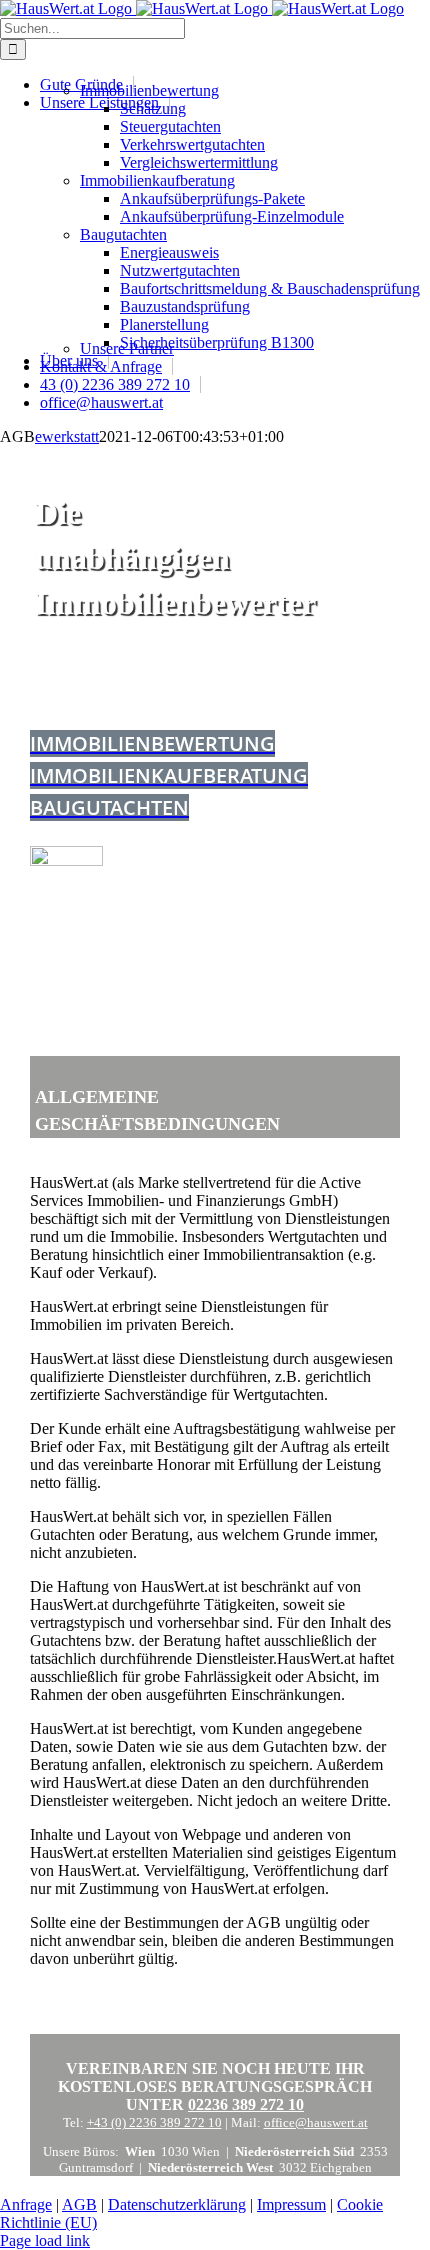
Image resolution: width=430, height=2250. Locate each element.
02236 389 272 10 (246, 2104)
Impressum (291, 2204)
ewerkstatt (67, 436)
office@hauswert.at (316, 2122)
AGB (79, 2204)
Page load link (45, 2240)
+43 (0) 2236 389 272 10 (154, 2122)
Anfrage (26, 2204)
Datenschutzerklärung (177, 2204)
